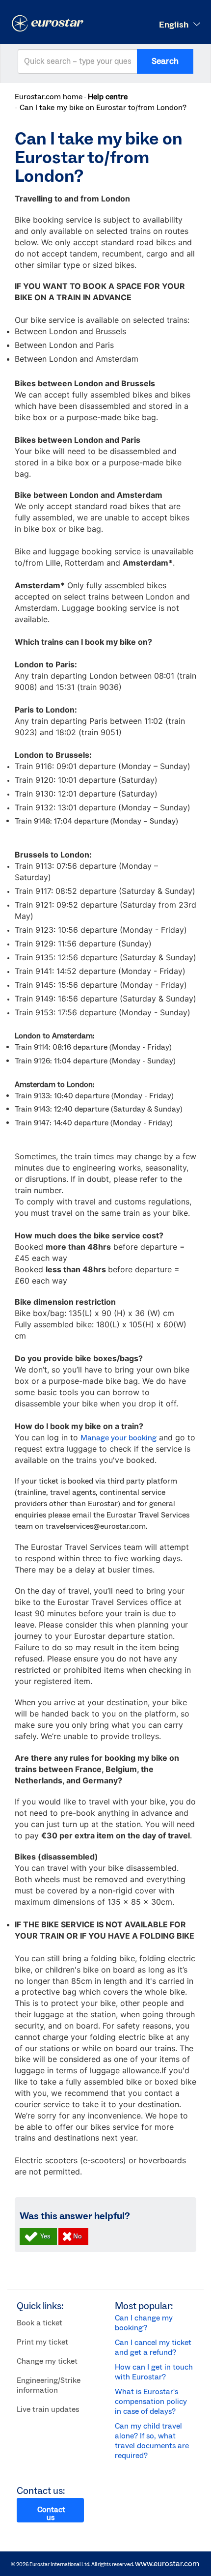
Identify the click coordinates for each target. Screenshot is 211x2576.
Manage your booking (119, 1438)
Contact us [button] (51, 2514)
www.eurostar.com (167, 2564)
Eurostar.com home (49, 97)
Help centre (108, 97)
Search (165, 61)
